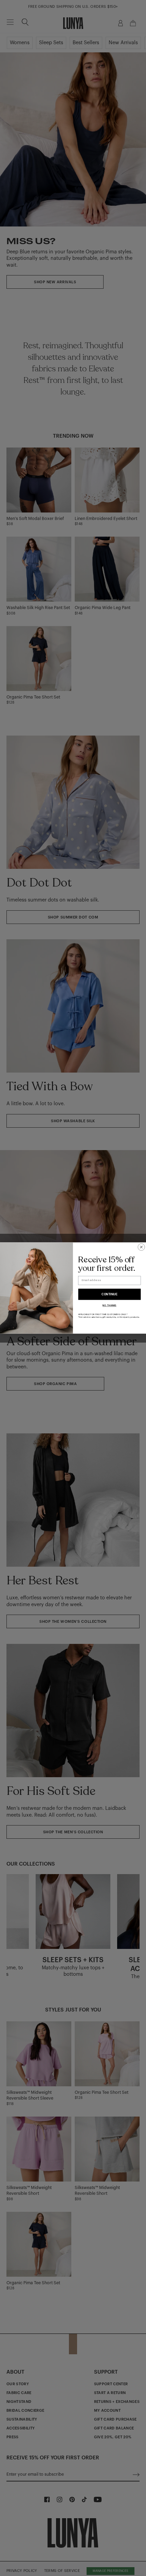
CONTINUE (109, 1294)
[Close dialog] (141, 1247)
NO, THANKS (109, 1306)
